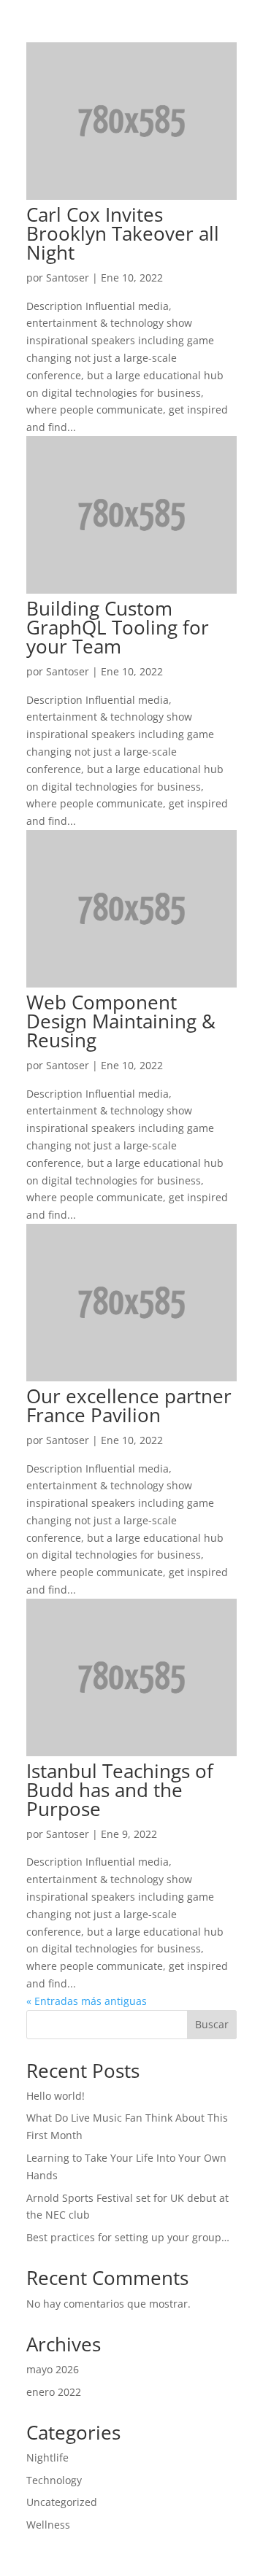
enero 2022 (54, 2392)
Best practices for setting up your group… (128, 2237)
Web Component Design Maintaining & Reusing (121, 1021)
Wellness (48, 2525)
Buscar (212, 2024)
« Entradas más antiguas (87, 2001)
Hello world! (56, 2096)
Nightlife (47, 2457)
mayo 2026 (53, 2369)
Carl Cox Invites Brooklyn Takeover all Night (123, 233)
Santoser (68, 278)
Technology (54, 2480)
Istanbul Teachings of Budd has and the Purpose (120, 1790)
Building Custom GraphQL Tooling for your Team (118, 627)
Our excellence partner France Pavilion (129, 1405)
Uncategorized (62, 2502)
